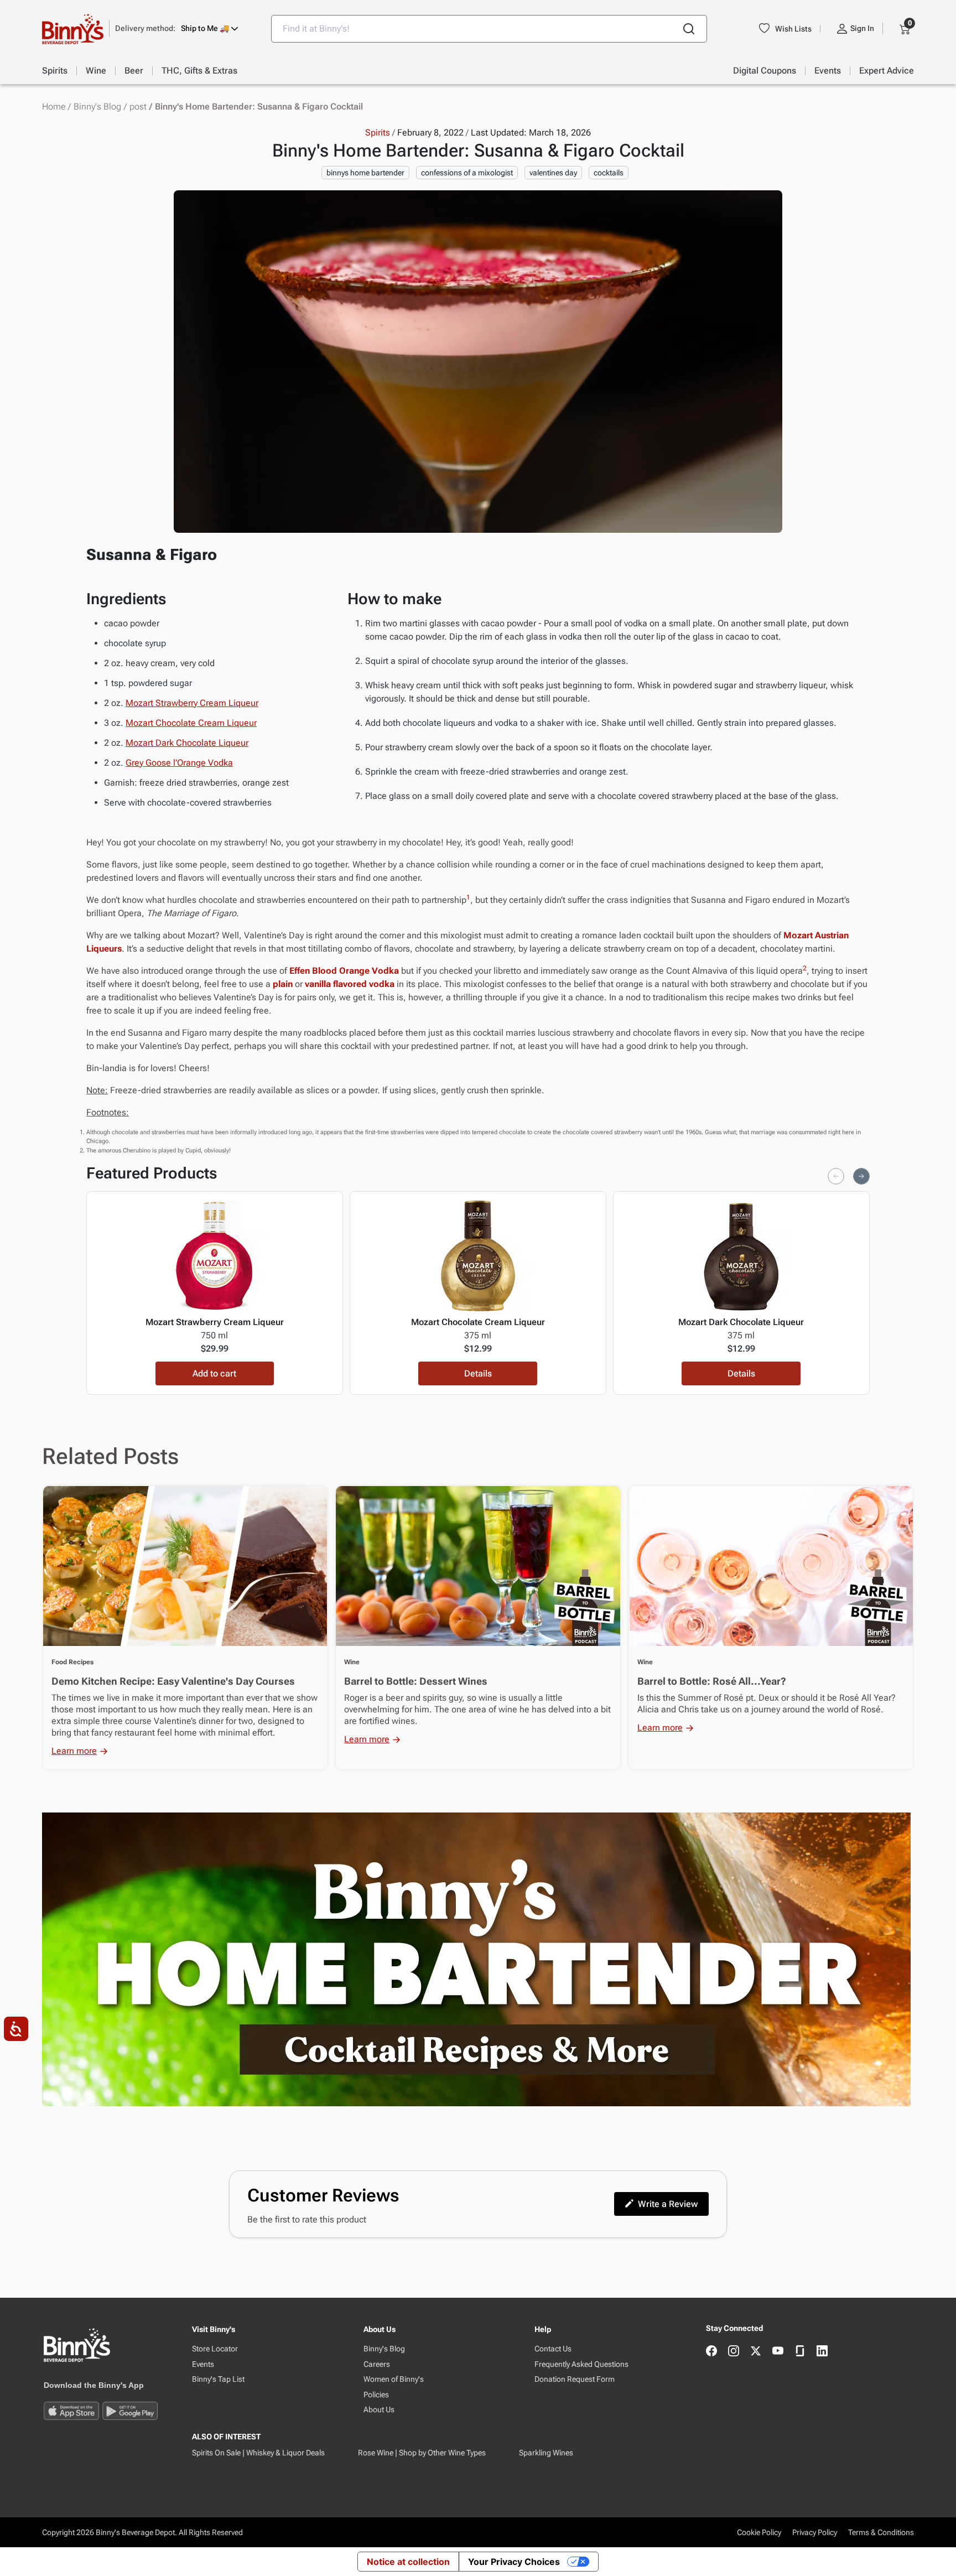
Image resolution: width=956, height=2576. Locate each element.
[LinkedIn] (822, 2352)
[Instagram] (734, 2352)
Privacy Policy (815, 2532)
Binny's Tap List (218, 2379)
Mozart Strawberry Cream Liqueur (192, 703)
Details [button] (478, 1373)
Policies (376, 2395)
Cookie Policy (759, 2532)
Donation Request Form (575, 2379)
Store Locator (215, 2349)
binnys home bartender (365, 173)
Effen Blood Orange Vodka (344, 971)
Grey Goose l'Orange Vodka (179, 763)
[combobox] (489, 29)
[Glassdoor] (800, 2352)
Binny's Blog (97, 107)
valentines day (553, 173)
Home (54, 107)
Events (203, 2364)
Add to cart (214, 1373)
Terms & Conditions (881, 2532)
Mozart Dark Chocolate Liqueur (187, 743)
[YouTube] (778, 2352)
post (138, 107)
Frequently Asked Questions (581, 2364)
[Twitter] (756, 2352)
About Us (379, 2409)
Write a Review (668, 2204)
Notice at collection (408, 2562)
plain (283, 984)
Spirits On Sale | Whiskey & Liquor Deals (258, 2453)
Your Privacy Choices (514, 2562)
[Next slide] (861, 1176)
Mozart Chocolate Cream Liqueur (191, 723)
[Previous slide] (836, 1176)
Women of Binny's (394, 2379)
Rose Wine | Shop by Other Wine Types (422, 2453)
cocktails (609, 173)
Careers (377, 2364)
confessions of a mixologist (467, 173)
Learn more (74, 1751)
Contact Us (553, 2349)
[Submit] (689, 29)
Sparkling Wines (546, 2453)
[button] (177, 28)
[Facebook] (711, 2352)
